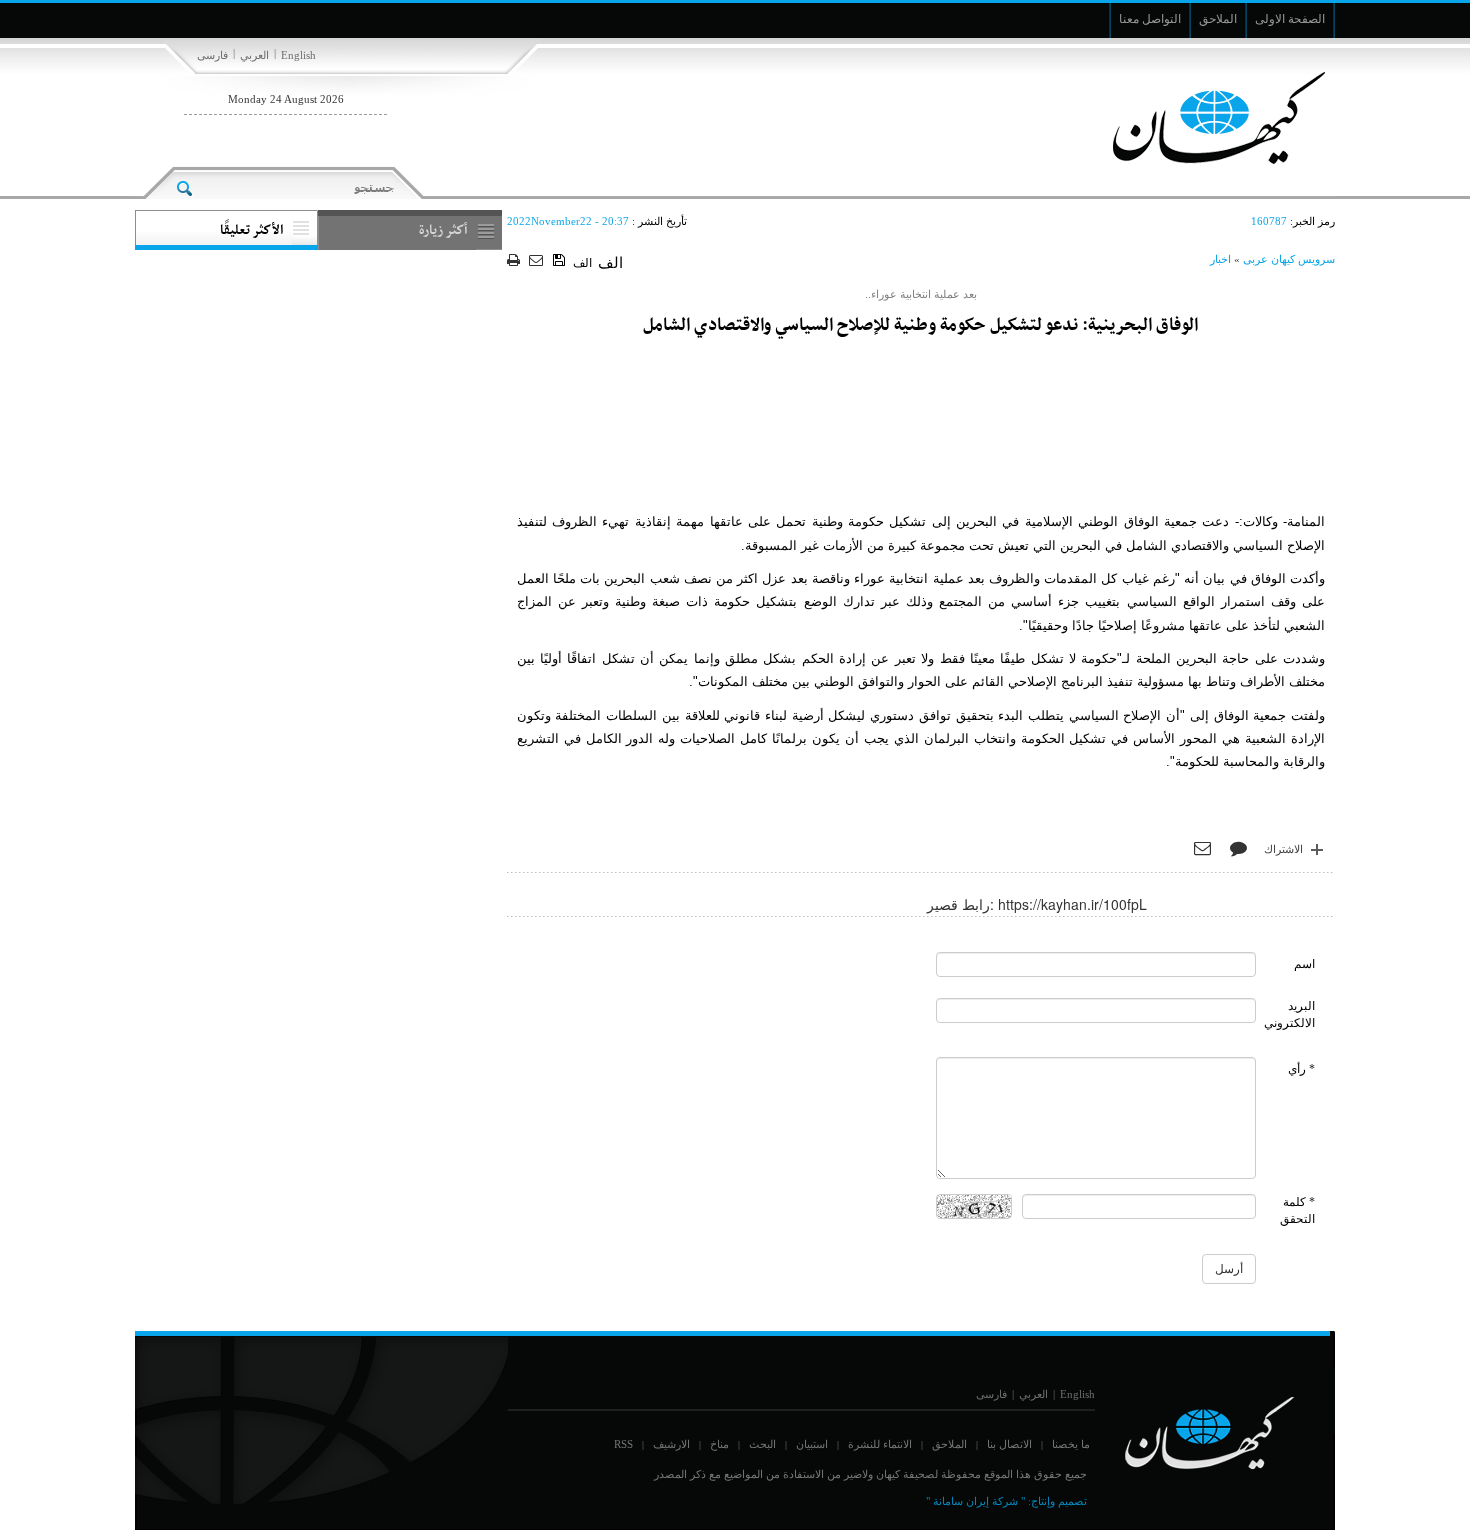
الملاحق (949, 1444)
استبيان (812, 1444)
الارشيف (671, 1444)
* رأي (1301, 1069)
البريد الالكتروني (1289, 1014)
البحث (762, 1444)
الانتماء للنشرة (880, 1444)
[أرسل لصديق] (538, 261)
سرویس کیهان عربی (1289, 259)
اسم (1304, 964)
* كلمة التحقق (1297, 1210)
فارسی (212, 55)
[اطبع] (515, 261)
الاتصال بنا (1009, 1444)
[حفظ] (560, 261)
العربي (254, 55)
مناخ (719, 1444)
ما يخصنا (1071, 1444)
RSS (623, 1444)
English (298, 55)
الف (582, 263)
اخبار (1220, 259)
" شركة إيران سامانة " (975, 1501)
